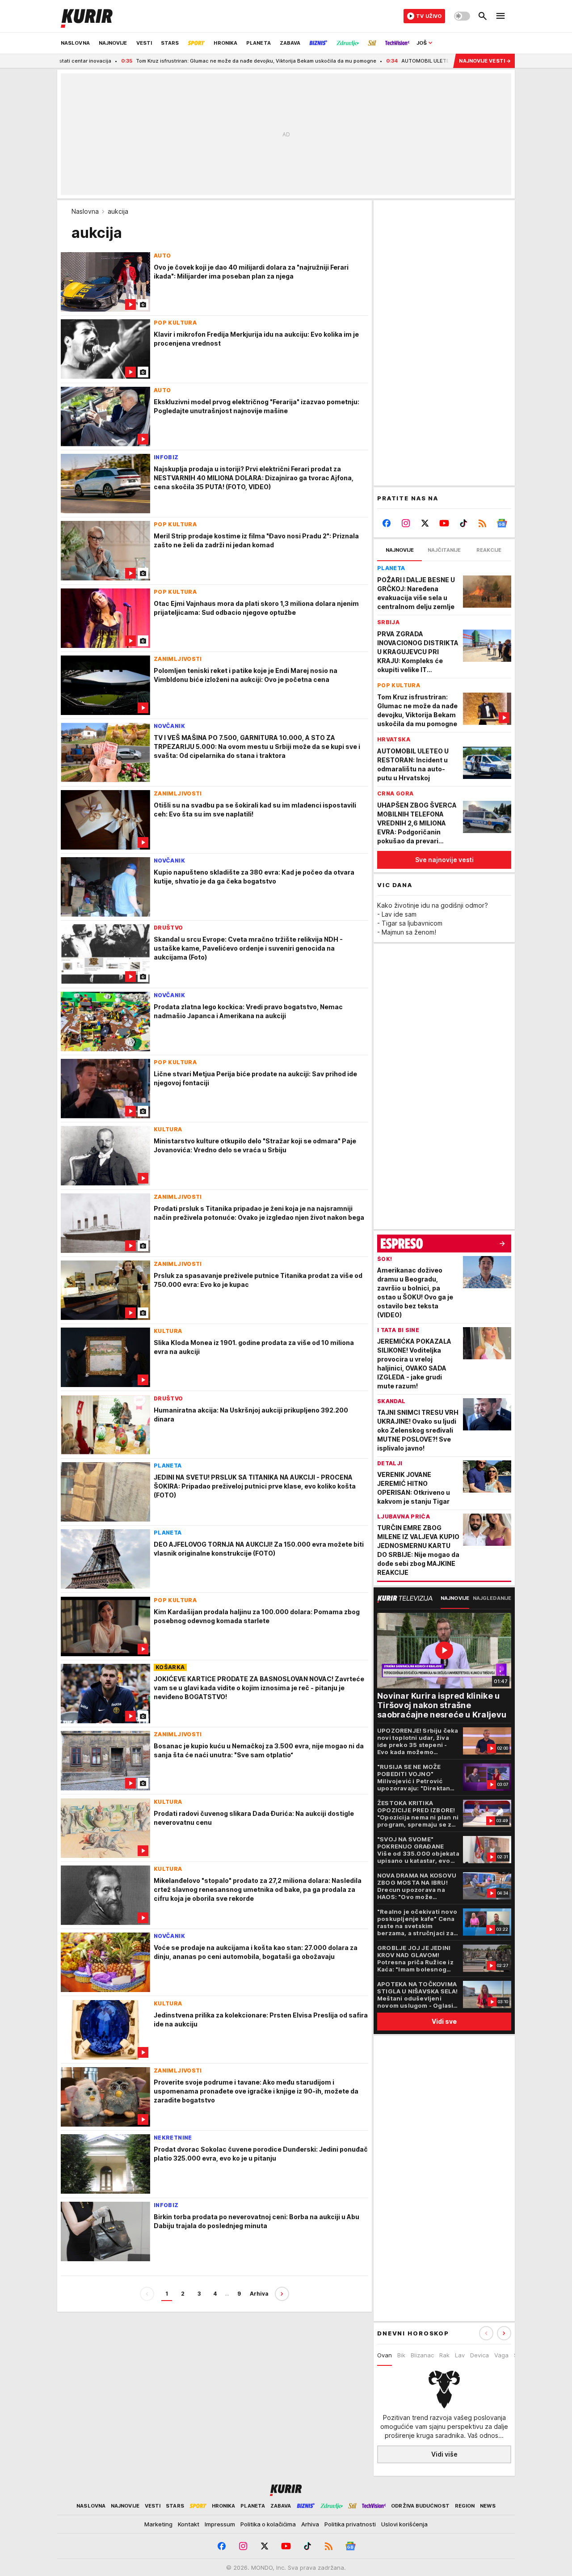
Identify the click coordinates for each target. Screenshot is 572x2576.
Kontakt (189, 2524)
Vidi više (444, 2454)
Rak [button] (444, 2355)
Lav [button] (460, 2355)
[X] (425, 523)
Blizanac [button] (422, 2355)
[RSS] (482, 523)
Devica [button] (479, 2355)
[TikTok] (463, 523)
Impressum (220, 2524)
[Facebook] (387, 523)
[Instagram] (406, 523)
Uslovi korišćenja (404, 2524)
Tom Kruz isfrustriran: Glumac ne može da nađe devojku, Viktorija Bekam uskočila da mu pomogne (196, 61)
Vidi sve (444, 2021)
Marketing (158, 2524)
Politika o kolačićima (268, 2524)
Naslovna (85, 211)
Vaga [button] (501, 2355)
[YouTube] (444, 523)
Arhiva (259, 2294)
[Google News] (502, 523)
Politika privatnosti (350, 2524)
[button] (504, 2333)
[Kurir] (87, 16)
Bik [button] (401, 2355)
